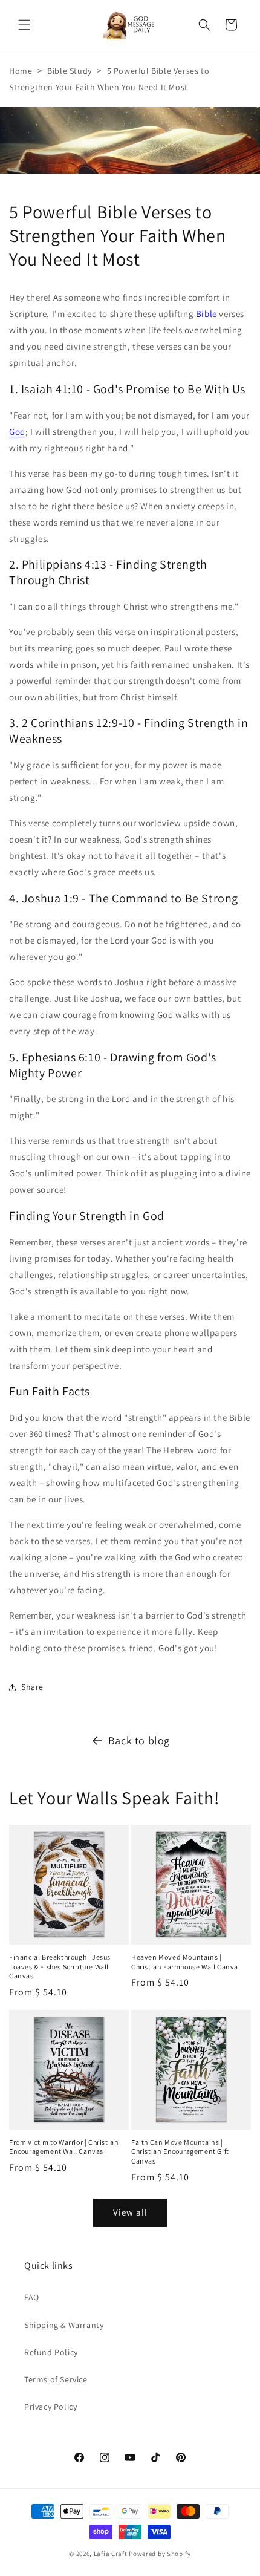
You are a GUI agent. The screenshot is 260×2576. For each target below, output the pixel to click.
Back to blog (139, 1740)
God (17, 432)
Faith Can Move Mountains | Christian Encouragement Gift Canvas (180, 2151)
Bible (206, 314)
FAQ (32, 2297)
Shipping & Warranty (64, 2325)
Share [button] (32, 1687)
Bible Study (70, 71)
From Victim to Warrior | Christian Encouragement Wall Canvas (64, 2147)
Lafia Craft (111, 2554)
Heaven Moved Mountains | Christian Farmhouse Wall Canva (185, 1962)
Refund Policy (51, 2352)
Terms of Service (56, 2379)
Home (21, 71)
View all (130, 2212)
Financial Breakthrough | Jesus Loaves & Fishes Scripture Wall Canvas (60, 1966)
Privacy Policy (50, 2407)
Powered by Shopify (160, 2554)
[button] (24, 25)
